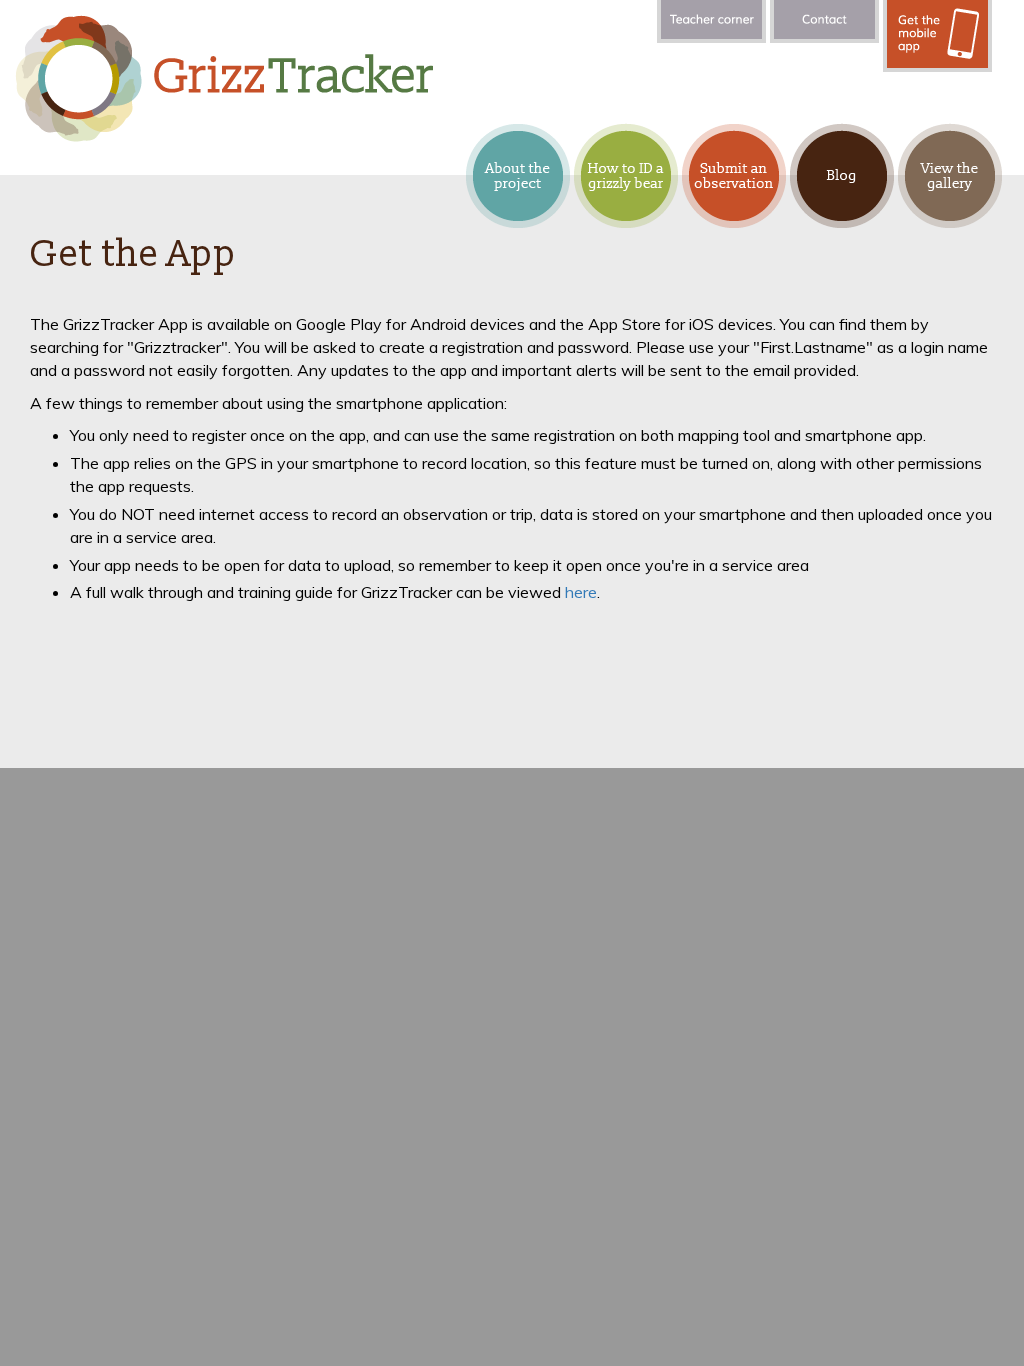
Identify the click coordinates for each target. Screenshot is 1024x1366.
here (581, 592)
